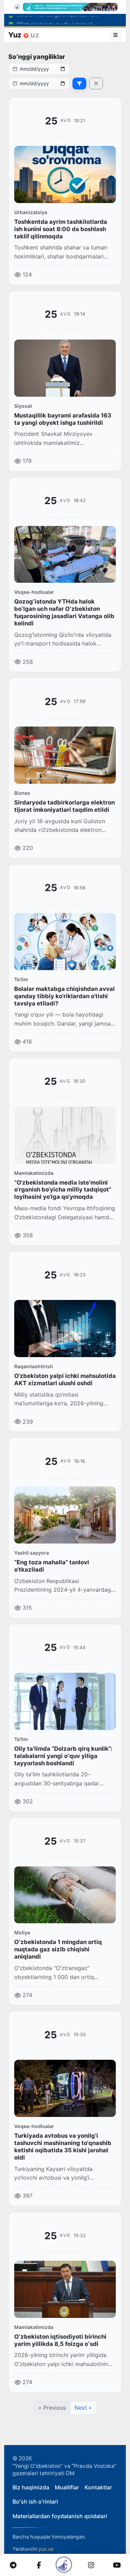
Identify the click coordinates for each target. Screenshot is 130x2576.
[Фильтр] (79, 83)
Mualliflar (67, 2487)
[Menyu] (116, 35)
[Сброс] (96, 83)
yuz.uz (46, 2549)
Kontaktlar (98, 2487)
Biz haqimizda (31, 2487)
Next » (83, 2408)
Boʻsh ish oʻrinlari (35, 2502)
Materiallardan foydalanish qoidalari (60, 2516)
